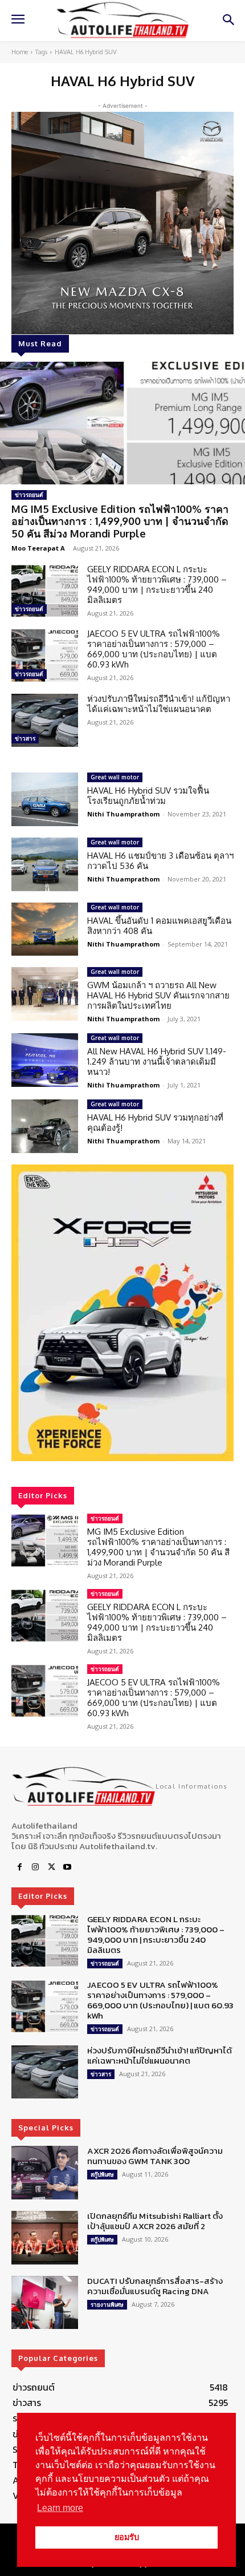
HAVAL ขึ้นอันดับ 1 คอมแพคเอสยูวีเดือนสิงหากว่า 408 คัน (159, 926)
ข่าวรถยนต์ (29, 495)
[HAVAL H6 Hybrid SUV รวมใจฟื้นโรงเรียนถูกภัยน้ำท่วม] (45, 799)
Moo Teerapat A (38, 548)
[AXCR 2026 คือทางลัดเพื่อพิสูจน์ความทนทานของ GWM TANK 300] (45, 2173)
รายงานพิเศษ (107, 2304)
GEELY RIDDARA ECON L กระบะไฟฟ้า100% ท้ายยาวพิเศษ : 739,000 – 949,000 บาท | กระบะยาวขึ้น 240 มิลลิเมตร (157, 585)
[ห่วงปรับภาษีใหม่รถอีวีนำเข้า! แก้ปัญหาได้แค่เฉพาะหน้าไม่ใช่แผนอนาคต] (45, 721)
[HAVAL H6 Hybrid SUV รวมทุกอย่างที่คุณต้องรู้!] (45, 1126)
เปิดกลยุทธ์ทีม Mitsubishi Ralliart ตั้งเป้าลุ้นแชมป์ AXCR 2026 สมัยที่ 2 (155, 2221)
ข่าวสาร (25, 738)
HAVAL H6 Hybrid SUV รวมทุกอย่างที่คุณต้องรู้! (155, 1123)
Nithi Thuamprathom (123, 814)
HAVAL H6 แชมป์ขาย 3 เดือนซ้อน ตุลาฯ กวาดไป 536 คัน (160, 861)
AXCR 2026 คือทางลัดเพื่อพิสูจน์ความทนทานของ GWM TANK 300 (155, 2156)
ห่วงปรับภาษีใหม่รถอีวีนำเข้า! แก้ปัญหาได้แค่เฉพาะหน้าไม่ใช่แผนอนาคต (159, 704)
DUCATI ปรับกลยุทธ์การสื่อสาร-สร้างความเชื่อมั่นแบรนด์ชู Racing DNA (155, 2286)
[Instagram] (35, 1867)
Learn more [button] (60, 2508)
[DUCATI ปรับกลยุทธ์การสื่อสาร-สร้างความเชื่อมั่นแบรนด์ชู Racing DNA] (45, 2303)
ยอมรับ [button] (127, 2537)
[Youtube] (67, 1867)
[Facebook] (19, 1867)
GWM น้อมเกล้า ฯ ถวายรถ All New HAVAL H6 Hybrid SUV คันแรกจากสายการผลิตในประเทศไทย (158, 995)
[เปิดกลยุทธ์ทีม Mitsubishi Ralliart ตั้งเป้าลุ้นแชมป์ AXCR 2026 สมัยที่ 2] (45, 2238)
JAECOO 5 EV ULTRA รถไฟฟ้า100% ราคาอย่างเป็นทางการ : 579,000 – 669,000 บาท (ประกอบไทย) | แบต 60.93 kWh (154, 649)
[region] (122, 1313)
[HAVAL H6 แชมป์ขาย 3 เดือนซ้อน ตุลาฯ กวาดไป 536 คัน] (45, 864)
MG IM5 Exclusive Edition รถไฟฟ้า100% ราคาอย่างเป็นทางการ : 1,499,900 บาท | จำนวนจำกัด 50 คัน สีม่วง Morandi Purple (120, 521)
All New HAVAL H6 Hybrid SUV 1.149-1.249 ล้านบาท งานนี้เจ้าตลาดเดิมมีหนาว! (157, 1061)
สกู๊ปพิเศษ (102, 2174)
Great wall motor (115, 777)
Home (20, 52)
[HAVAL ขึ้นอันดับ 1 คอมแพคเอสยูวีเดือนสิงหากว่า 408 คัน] (45, 929)
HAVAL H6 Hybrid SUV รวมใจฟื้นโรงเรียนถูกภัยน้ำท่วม (148, 796)
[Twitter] (51, 1867)
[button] (122, 1313)
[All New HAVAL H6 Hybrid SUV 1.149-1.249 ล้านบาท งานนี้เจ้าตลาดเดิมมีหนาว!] (45, 1060)
